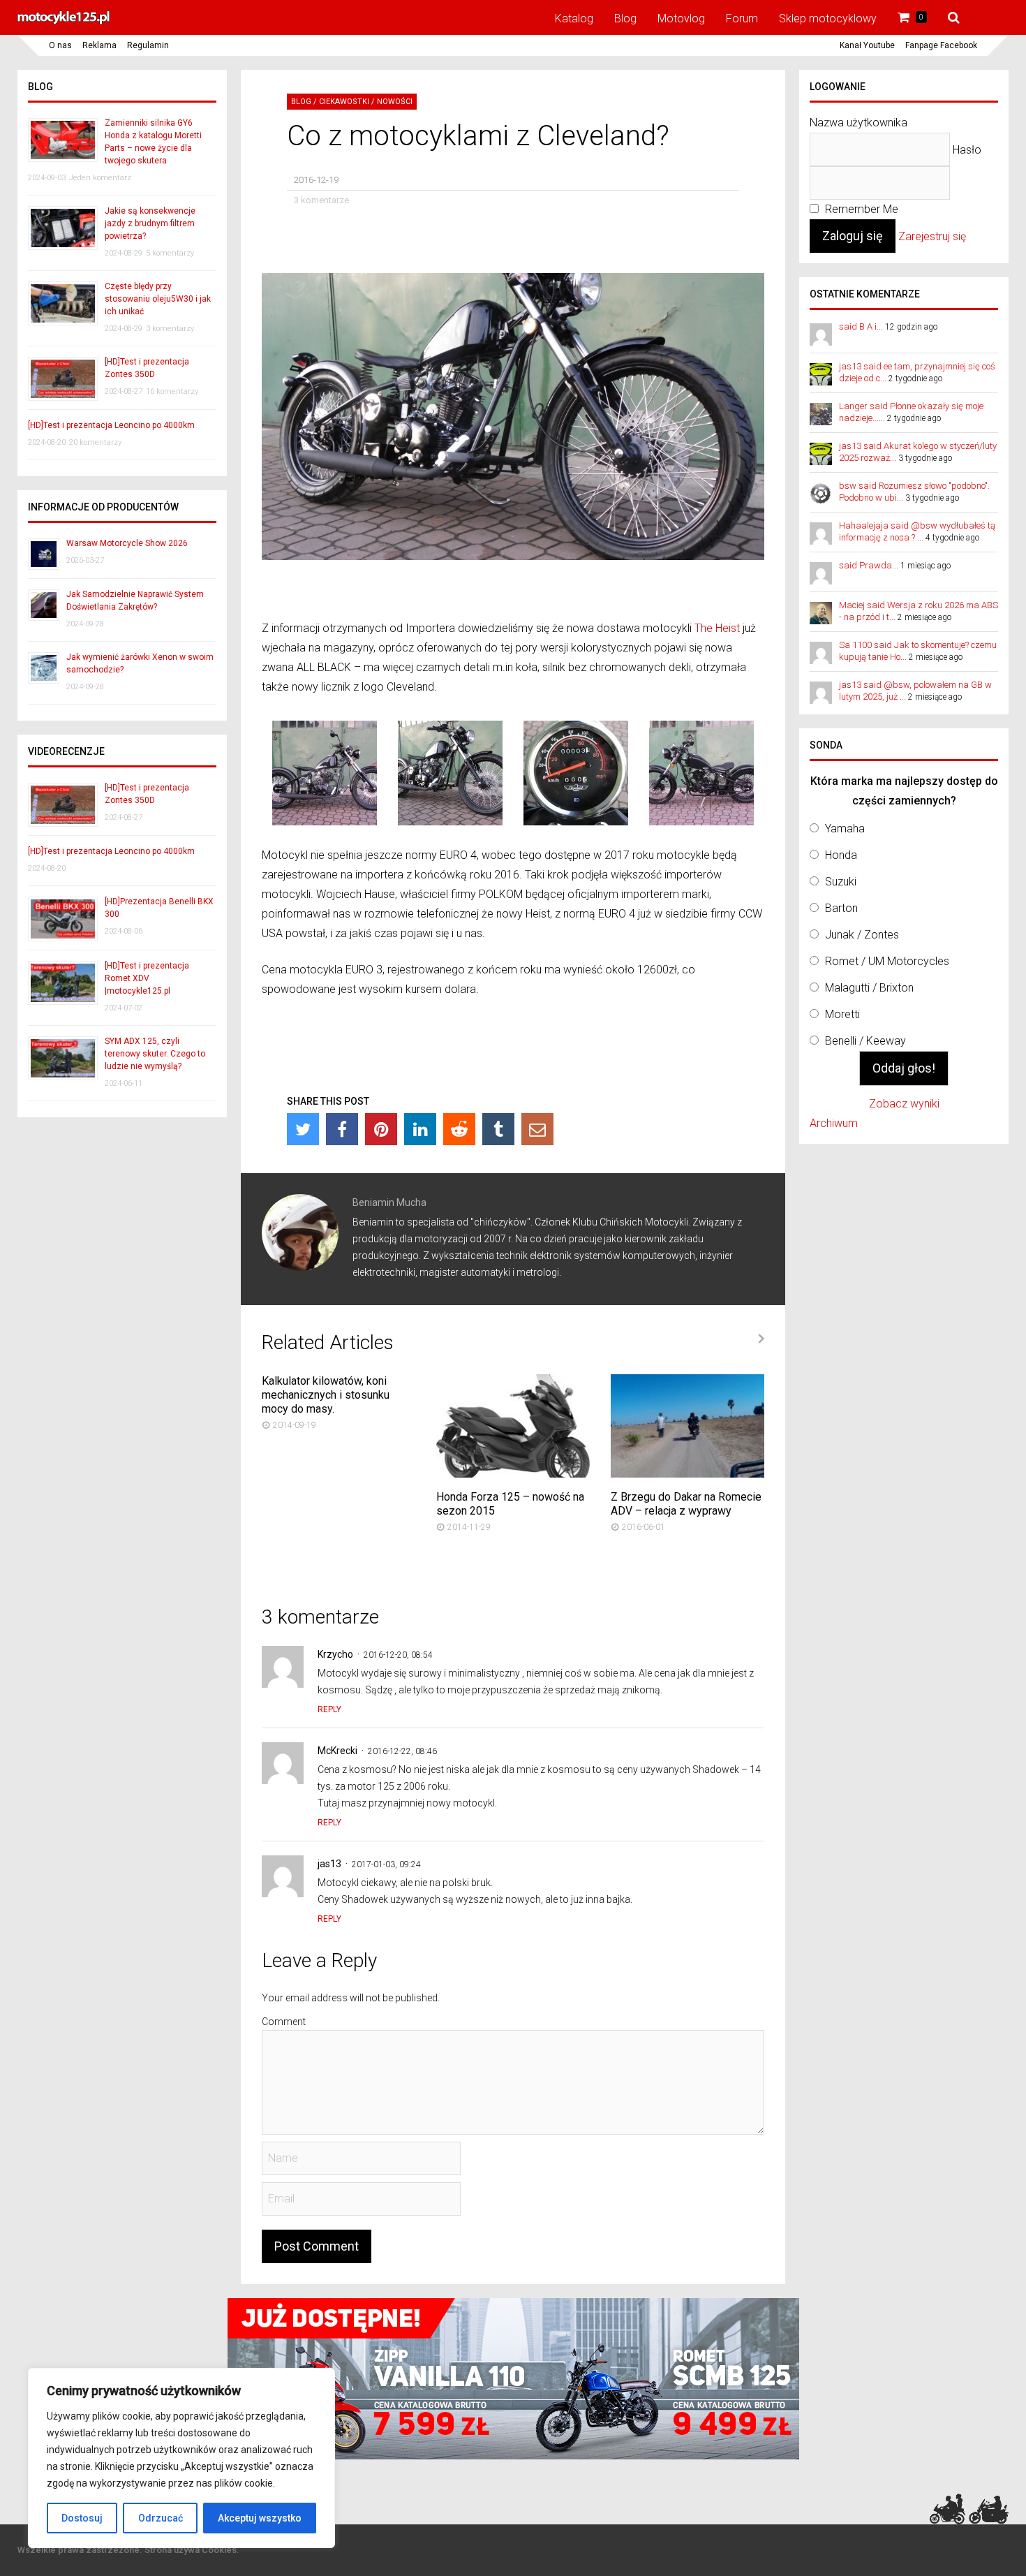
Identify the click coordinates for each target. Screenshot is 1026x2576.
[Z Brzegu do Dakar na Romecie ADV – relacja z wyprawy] (687, 1474)
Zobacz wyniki (904, 1104)
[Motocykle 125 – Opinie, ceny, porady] (64, 22)
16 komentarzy (172, 391)
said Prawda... (869, 565)
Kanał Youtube (867, 45)
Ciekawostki (344, 102)
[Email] (537, 1129)
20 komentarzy (95, 442)
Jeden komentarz (100, 178)
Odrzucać (161, 2518)
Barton (841, 908)
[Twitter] (303, 1129)
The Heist (717, 628)
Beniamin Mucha (389, 1202)
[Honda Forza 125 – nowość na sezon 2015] (513, 1474)
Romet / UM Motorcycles (887, 961)
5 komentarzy (170, 253)
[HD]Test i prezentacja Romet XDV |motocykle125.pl (147, 978)
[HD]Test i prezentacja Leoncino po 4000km (111, 425)
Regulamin (148, 45)
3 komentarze (321, 200)
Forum (742, 19)
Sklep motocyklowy (828, 19)
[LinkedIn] (420, 1129)
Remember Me (860, 209)
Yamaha (845, 829)
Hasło (967, 150)
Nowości (395, 102)
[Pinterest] (381, 1129)
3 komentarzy (170, 329)
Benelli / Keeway (865, 1041)
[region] (181, 2458)
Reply (329, 1709)
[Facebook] (342, 1129)
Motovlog (681, 19)
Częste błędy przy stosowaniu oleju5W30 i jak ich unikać (158, 299)
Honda (841, 855)
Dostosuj (82, 2518)
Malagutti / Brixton (869, 988)
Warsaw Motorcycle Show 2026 (127, 543)
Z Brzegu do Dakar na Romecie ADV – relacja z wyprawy (686, 1504)
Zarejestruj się (932, 236)
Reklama (99, 45)
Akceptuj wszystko (260, 2518)
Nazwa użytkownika (858, 123)
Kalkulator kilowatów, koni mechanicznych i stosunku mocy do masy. (326, 1395)
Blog (625, 19)
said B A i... (861, 326)
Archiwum (834, 1123)
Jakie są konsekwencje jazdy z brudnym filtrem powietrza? (150, 223)
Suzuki (841, 882)
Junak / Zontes (862, 935)
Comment (284, 2022)
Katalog (574, 19)
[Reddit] (459, 1129)
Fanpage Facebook (941, 45)
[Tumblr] (498, 1129)
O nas (60, 45)
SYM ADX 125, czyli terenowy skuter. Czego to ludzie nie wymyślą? (155, 1054)
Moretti (842, 1014)
